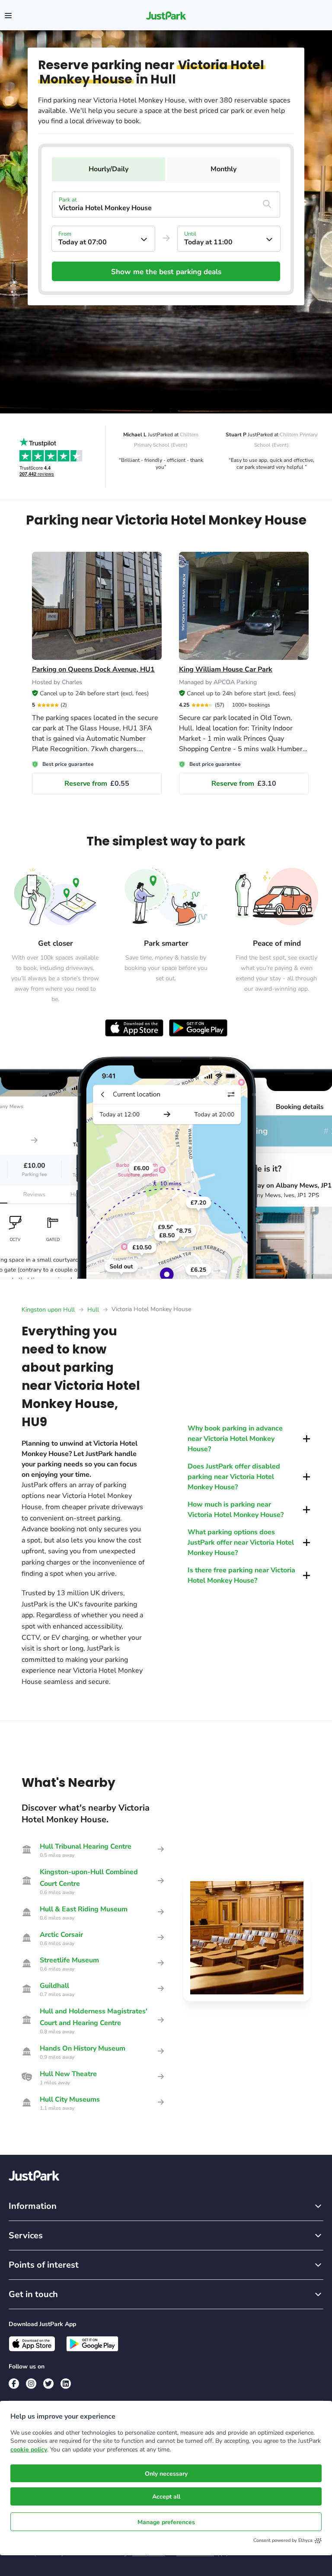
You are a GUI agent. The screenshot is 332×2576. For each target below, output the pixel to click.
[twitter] (48, 2384)
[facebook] (14, 2384)
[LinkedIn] (66, 2384)
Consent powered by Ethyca (283, 2540)
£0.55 (97, 784)
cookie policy (29, 2450)
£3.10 (244, 784)
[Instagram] (31, 2384)
